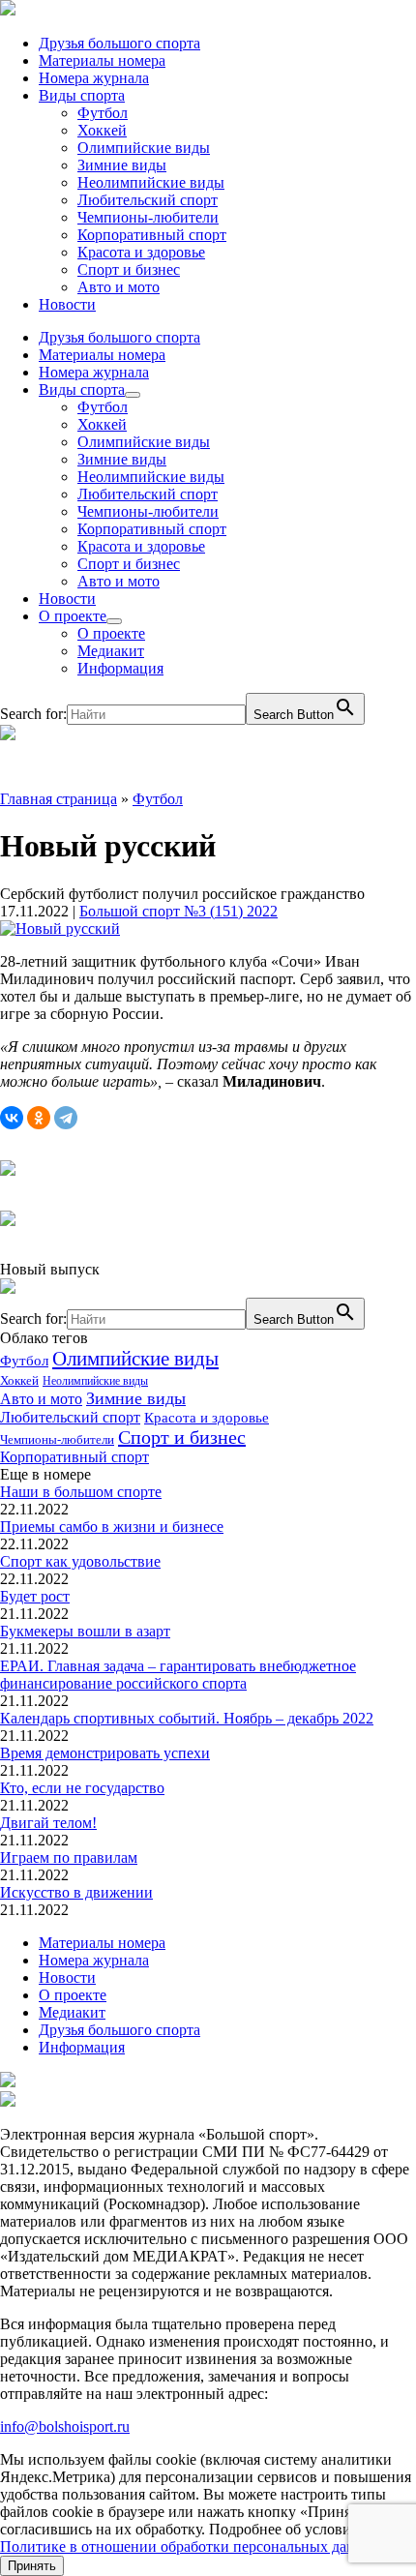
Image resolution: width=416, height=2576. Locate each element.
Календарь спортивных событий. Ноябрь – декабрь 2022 (187, 1718)
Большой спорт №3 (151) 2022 (178, 911)
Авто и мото (119, 287)
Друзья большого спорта (119, 43)
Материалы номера (102, 60)
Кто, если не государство (82, 1788)
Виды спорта (82, 95)
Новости (67, 304)
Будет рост (35, 1596)
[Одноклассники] (39, 1118)
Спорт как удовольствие (80, 1561)
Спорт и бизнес (129, 270)
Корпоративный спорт (152, 235)
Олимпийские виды (144, 148)
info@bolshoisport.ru (65, 2426)
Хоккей (102, 130)
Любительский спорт (148, 200)
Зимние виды (122, 165)
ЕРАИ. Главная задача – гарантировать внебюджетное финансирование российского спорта (178, 1675)
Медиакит (111, 651)
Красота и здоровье (141, 252)
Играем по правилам (69, 1857)
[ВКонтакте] (12, 1118)
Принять (32, 2566)
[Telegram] (66, 1118)
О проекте (73, 616)
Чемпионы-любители (148, 217)
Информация (120, 668)
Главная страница (59, 799)
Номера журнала (94, 78)
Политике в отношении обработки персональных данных (191, 2546)
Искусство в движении (76, 1892)
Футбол (103, 113)
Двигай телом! (48, 1823)
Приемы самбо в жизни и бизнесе (112, 1527)
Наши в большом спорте (81, 1492)
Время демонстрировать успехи (105, 1753)
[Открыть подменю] (133, 395)
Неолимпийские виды (151, 182)
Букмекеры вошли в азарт (85, 1631)
